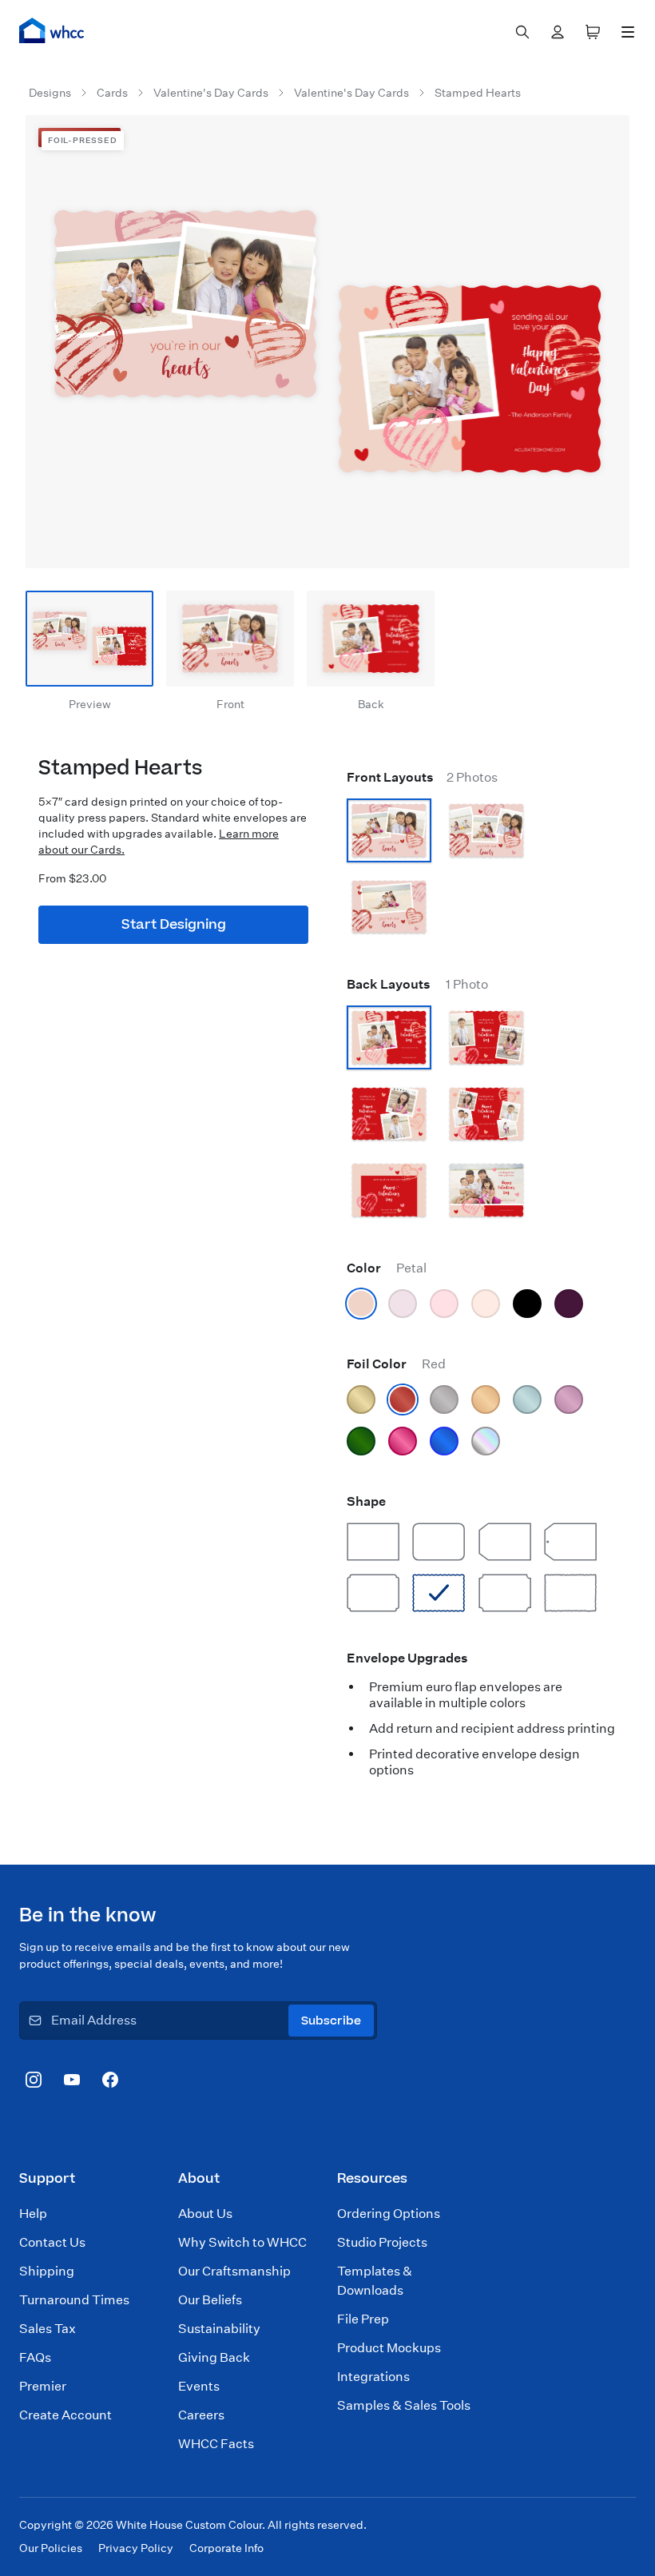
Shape (366, 1501)
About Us (205, 2214)
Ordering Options (389, 2214)
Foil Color (396, 1364)
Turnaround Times (74, 2300)
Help (33, 2214)
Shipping (47, 2271)
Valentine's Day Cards (211, 93)
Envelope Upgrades (407, 1658)
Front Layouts (422, 777)
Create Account (65, 2415)
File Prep (363, 2319)
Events (199, 2386)
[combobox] (522, 32)
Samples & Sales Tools (404, 2405)
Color (387, 1268)
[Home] (52, 30)
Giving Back (214, 2357)
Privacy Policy (136, 2548)
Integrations (373, 2377)
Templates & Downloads (375, 2281)
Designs (50, 93)
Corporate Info (226, 2548)
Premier (43, 2386)
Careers (201, 2415)
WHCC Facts (216, 2444)
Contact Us (52, 2242)
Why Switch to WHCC (242, 2242)
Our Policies (51, 2548)
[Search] (522, 32)
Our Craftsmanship (234, 2271)
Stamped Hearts (478, 93)
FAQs (35, 2357)
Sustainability (219, 2329)
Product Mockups (389, 2348)
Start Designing (174, 925)
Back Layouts (417, 984)
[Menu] (628, 32)
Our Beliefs (210, 2300)
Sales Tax (48, 2329)
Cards (112, 93)
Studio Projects (382, 2242)
